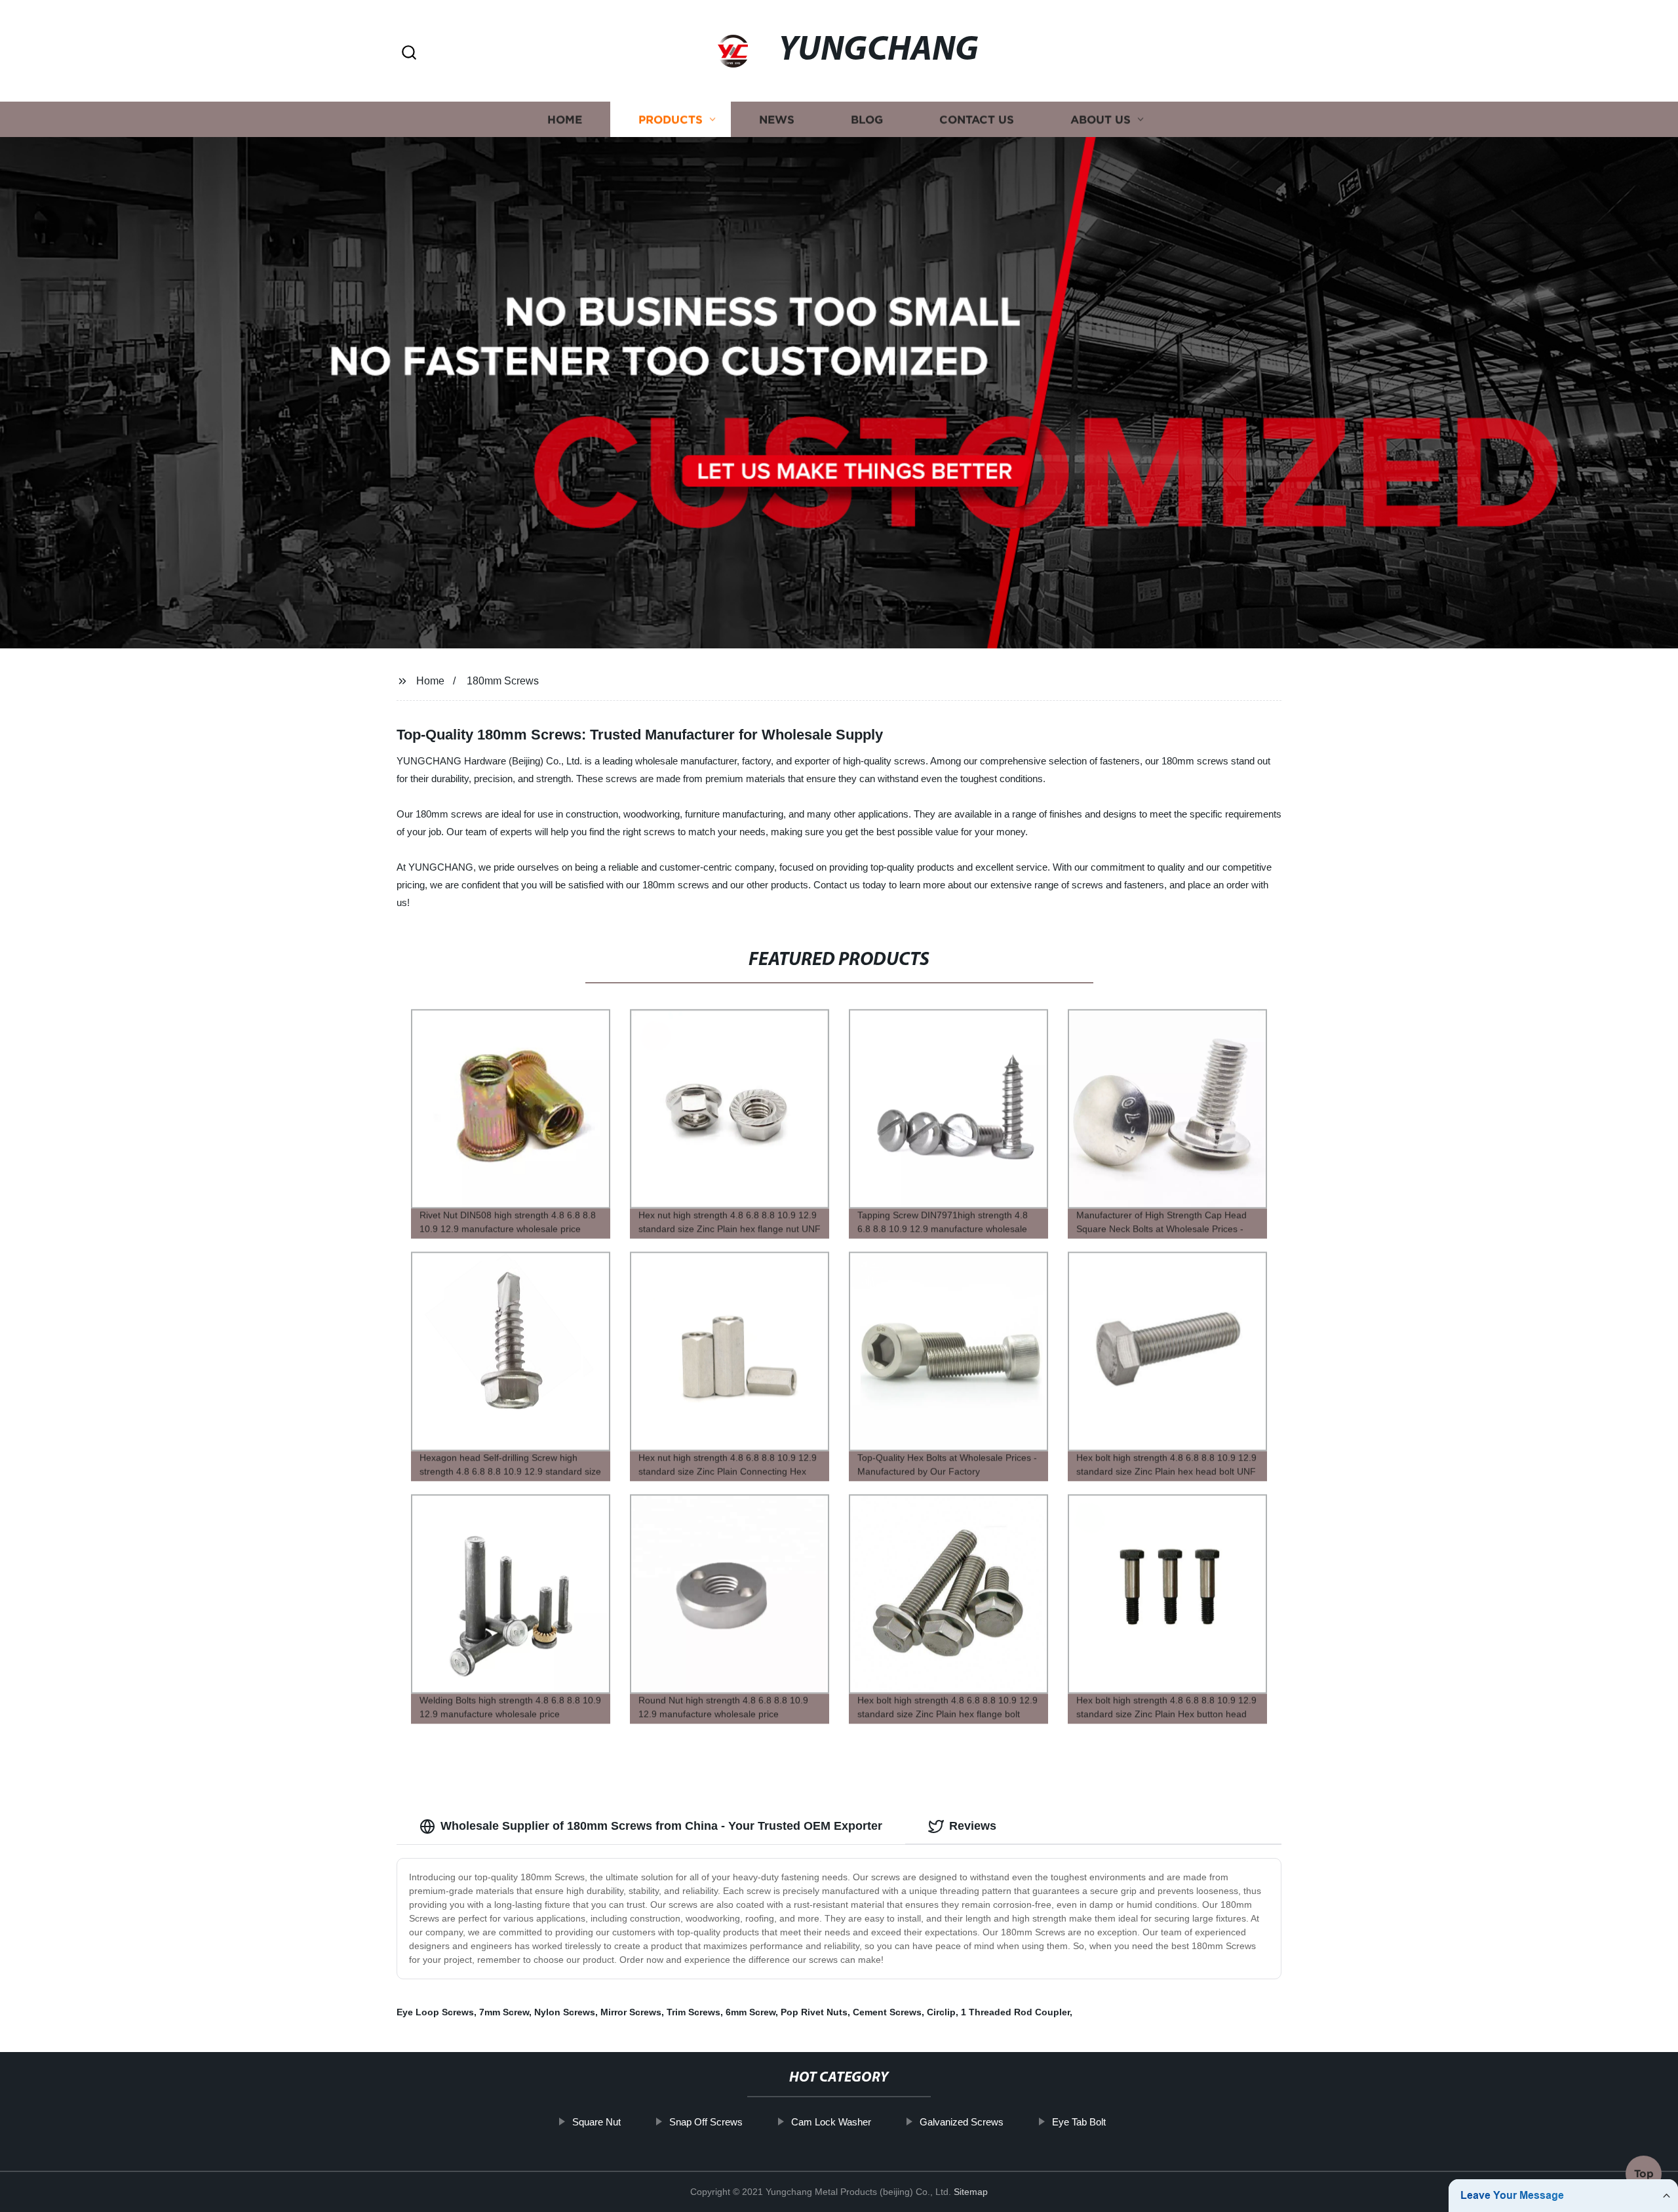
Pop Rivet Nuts (814, 2012)
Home (565, 120)
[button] (409, 53)
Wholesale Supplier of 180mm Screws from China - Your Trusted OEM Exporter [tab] (661, 1826)
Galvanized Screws (962, 2122)
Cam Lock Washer (831, 2122)
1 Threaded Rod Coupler (1015, 2012)
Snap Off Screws (706, 2122)
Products (671, 120)
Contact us (977, 120)
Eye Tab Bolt (1079, 2122)
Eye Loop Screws (435, 2012)
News (777, 120)
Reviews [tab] (973, 1826)
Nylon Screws (565, 2012)
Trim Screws (693, 2012)
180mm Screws (503, 681)
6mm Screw (751, 2012)
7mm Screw (504, 2012)
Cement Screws (887, 2012)
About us (1101, 120)
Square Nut (596, 2122)
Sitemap (971, 2192)
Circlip (941, 2012)
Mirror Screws (631, 2012)
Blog (867, 120)
